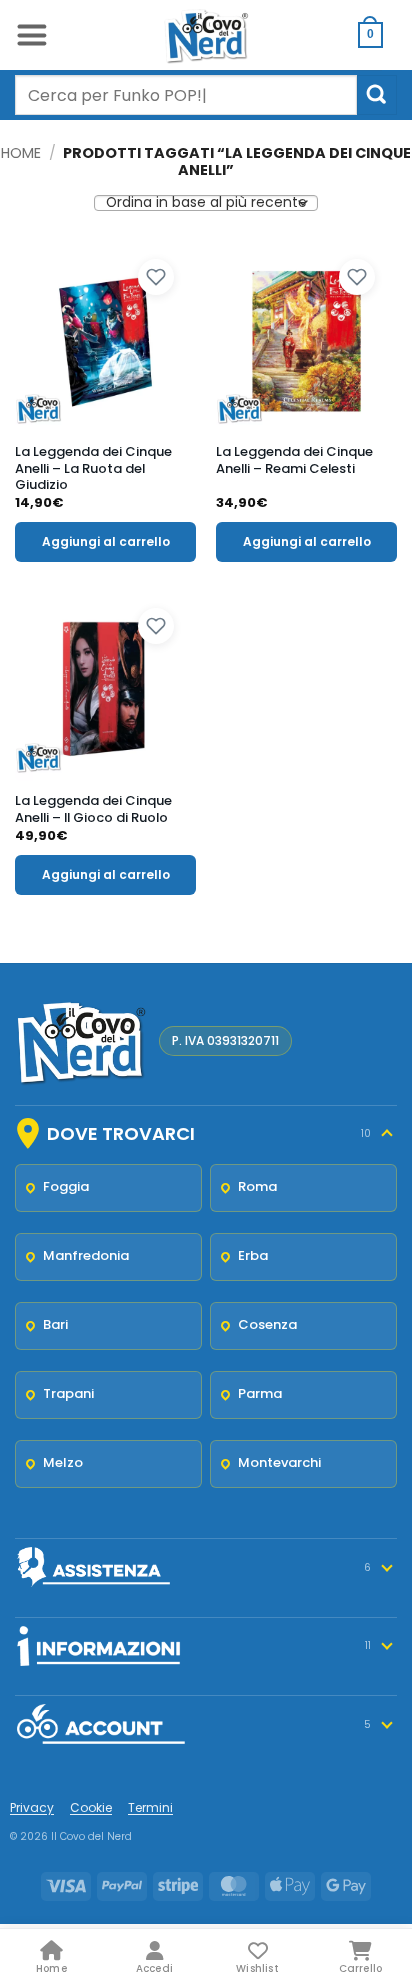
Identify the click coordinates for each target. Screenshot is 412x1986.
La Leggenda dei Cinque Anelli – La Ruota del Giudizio (93, 469)
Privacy (32, 1807)
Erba (253, 1255)
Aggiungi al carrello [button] (106, 541)
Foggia (66, 1186)
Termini (150, 1807)
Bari (55, 1324)
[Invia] (377, 94)
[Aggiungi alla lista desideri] (156, 277)
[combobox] (186, 95)
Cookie (91, 1807)
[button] (31, 35)
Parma (260, 1393)
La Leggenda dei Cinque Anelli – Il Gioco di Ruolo (93, 810)
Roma (257, 1186)
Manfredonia (86, 1255)
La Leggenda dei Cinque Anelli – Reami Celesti (294, 461)
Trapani (68, 1393)
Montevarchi (279, 1462)
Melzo (63, 1462)
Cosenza (267, 1324)
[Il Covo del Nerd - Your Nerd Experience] (206, 35)
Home (21, 153)
